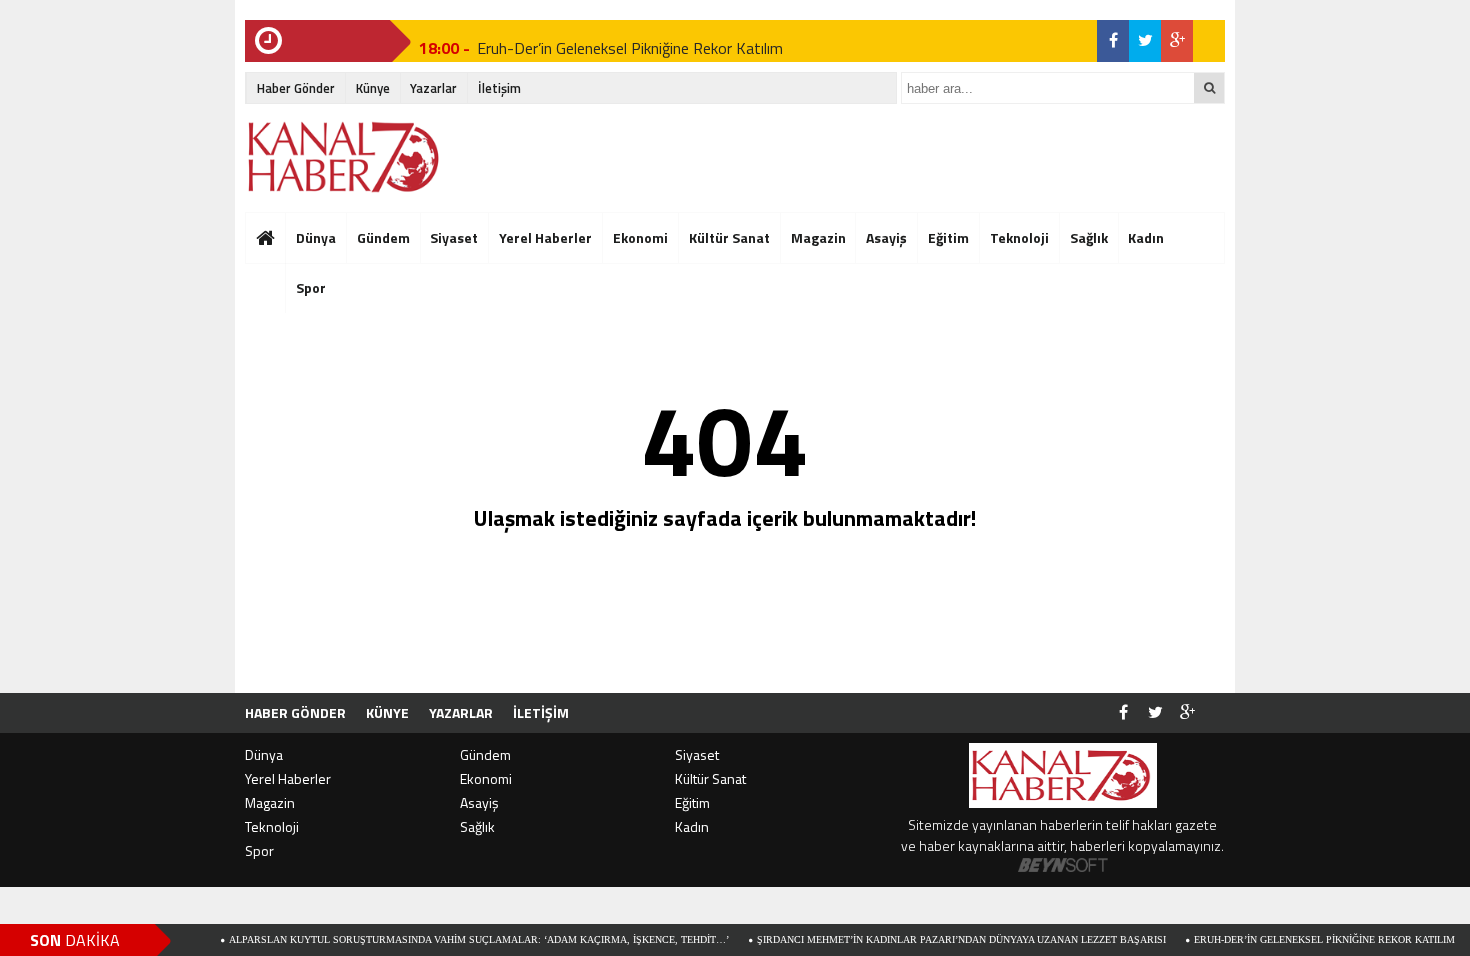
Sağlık (1089, 237)
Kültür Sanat (729, 237)
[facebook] (1113, 41)
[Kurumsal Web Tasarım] (1063, 866)
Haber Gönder (296, 88)
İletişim (499, 88)
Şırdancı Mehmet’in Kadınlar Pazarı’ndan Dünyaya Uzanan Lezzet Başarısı (934, 939)
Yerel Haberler (545, 237)
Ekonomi (640, 237)
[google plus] (1177, 41)
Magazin (818, 237)
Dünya (316, 237)
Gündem (383, 237)
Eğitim (948, 237)
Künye (373, 88)
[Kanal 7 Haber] (345, 157)
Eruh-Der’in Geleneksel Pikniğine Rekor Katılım (630, 41)
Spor (259, 850)
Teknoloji (1019, 237)
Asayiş (886, 237)
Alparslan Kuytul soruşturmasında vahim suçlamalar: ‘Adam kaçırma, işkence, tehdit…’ (452, 939)
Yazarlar (433, 88)
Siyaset (454, 237)
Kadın (1146, 237)
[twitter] (1145, 41)
